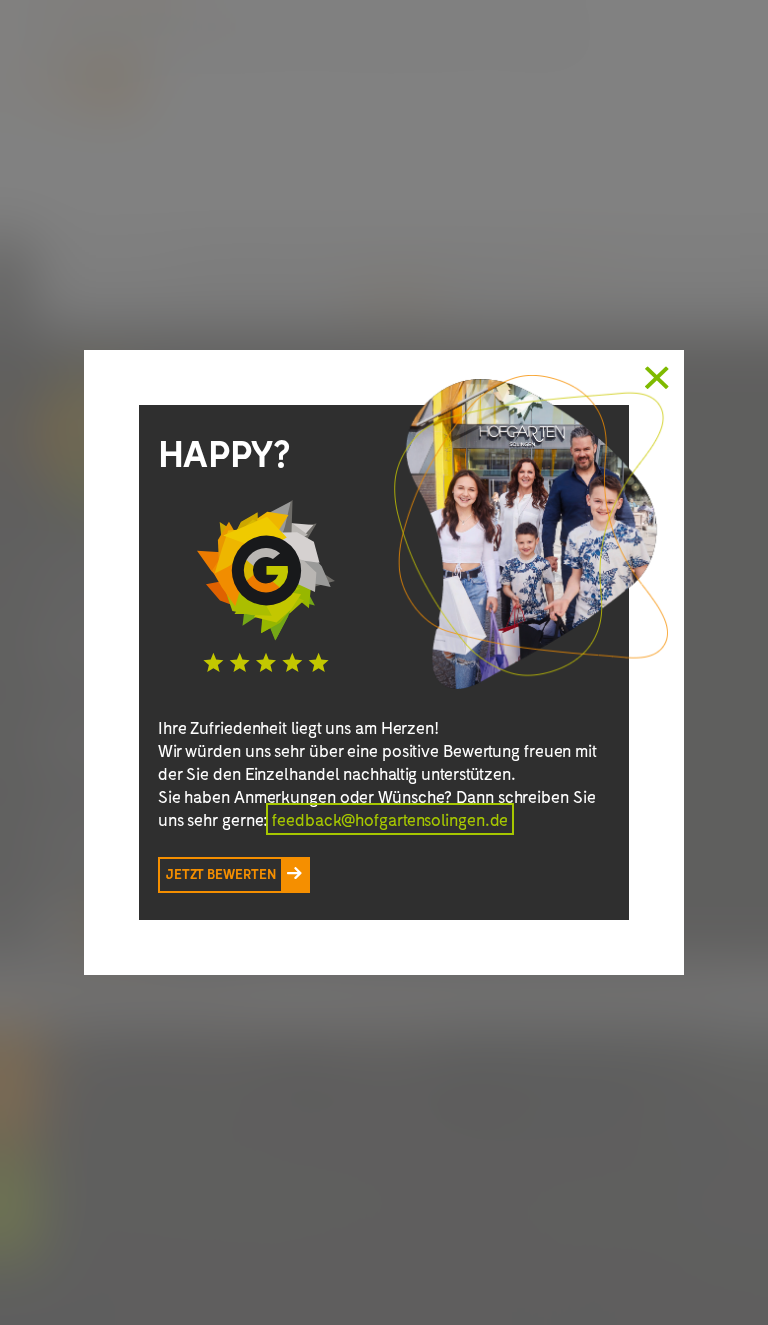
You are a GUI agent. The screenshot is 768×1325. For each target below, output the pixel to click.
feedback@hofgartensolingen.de (390, 819)
